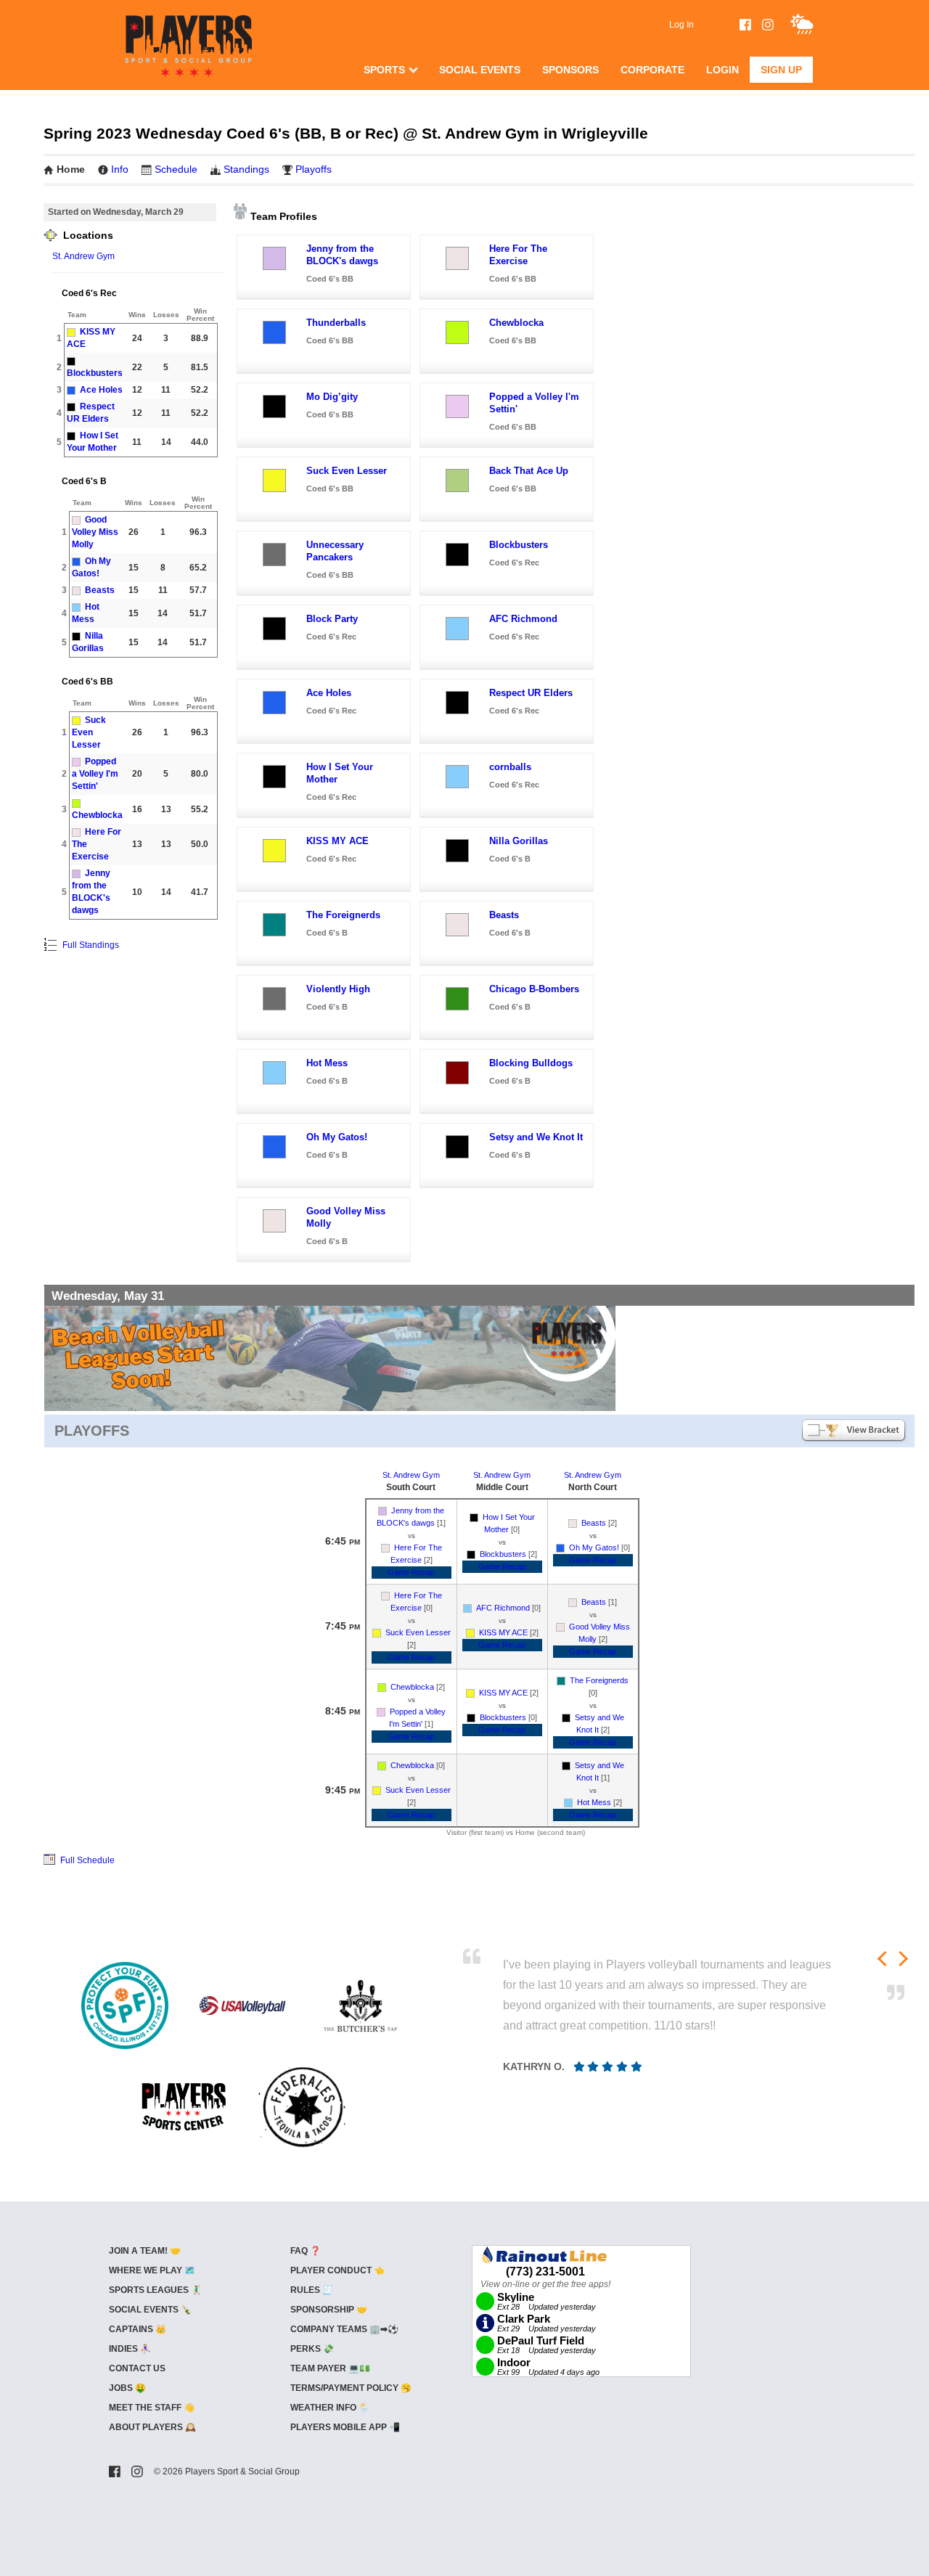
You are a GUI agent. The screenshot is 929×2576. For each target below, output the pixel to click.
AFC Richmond (523, 619)
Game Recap (411, 1572)
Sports (384, 70)
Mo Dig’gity (332, 397)
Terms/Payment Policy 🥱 (351, 2388)
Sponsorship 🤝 (329, 2310)
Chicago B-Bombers (534, 989)
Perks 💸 (312, 2349)
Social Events (480, 70)
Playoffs (314, 169)
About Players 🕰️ (152, 2427)
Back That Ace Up (529, 471)
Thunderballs (336, 323)
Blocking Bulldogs (531, 1063)
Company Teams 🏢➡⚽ (344, 2329)
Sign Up (781, 70)
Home (71, 169)
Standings (246, 169)
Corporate (652, 70)
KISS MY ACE (337, 841)
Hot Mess (327, 1063)
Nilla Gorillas (519, 841)
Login (723, 70)
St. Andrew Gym (83, 256)
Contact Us (137, 2368)
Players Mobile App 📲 (345, 2427)
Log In (682, 25)
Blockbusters (95, 373)
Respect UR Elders (531, 693)
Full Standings (90, 945)
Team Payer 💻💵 (330, 2368)
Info (120, 169)
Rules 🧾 (312, 2290)
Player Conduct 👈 (337, 2270)
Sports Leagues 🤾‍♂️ (155, 2290)
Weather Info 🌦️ (330, 2408)
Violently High (338, 989)
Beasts (100, 590)
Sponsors (570, 70)
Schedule (176, 169)
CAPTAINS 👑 (138, 2329)
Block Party (332, 619)
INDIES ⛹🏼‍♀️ (130, 2349)
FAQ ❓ (306, 2251)
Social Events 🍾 (150, 2310)
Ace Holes (101, 390)
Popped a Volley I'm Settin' (95, 774)
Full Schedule (86, 1860)
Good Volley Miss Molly (95, 532)
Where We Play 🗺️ (152, 2270)
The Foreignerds (343, 915)
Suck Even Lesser (89, 732)
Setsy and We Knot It (536, 1137)
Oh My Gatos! (337, 1137)
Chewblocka (97, 815)
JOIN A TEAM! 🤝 (145, 2251)
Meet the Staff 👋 (152, 2408)
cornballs (510, 767)
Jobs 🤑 (127, 2388)
